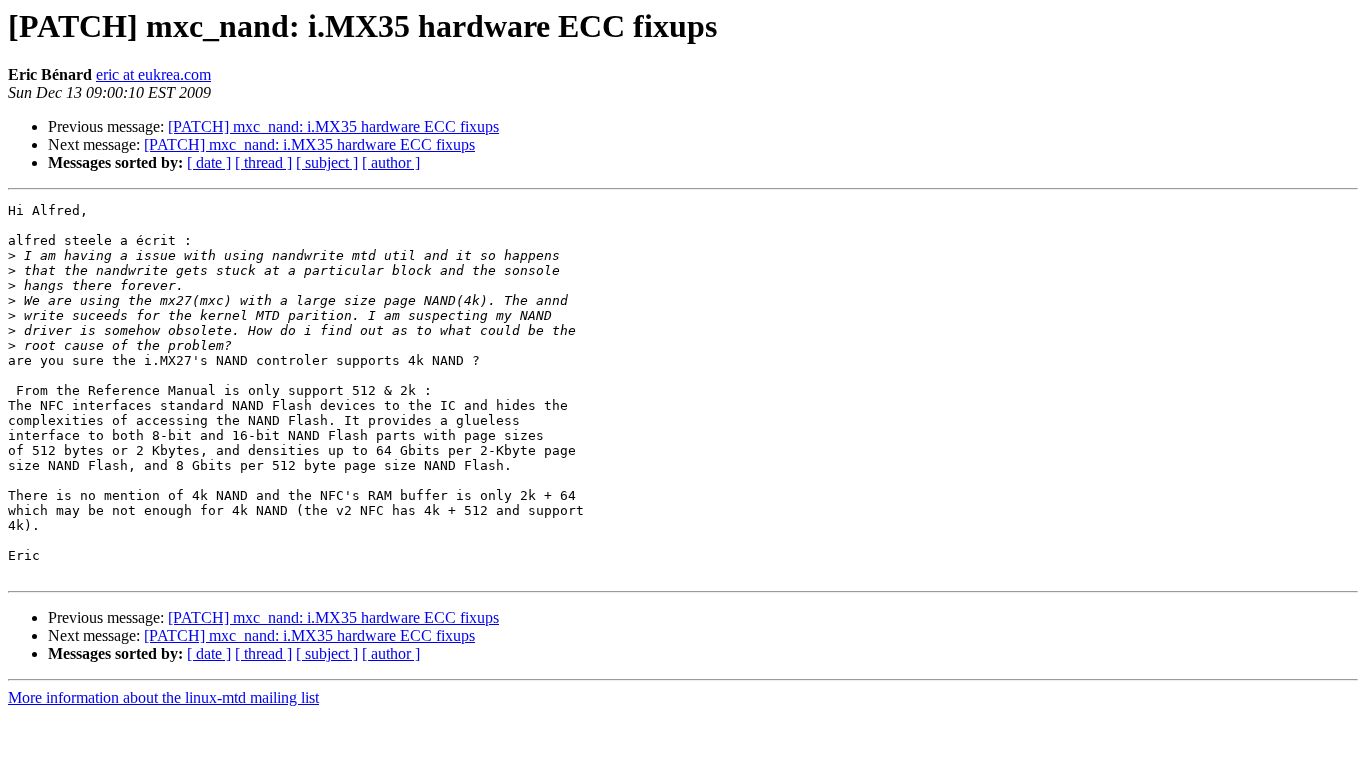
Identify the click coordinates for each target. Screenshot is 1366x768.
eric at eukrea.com (153, 74)
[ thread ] (263, 162)
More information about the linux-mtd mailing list (163, 697)
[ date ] (209, 162)
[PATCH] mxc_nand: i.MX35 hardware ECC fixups (333, 126)
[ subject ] (327, 162)
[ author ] (391, 162)
